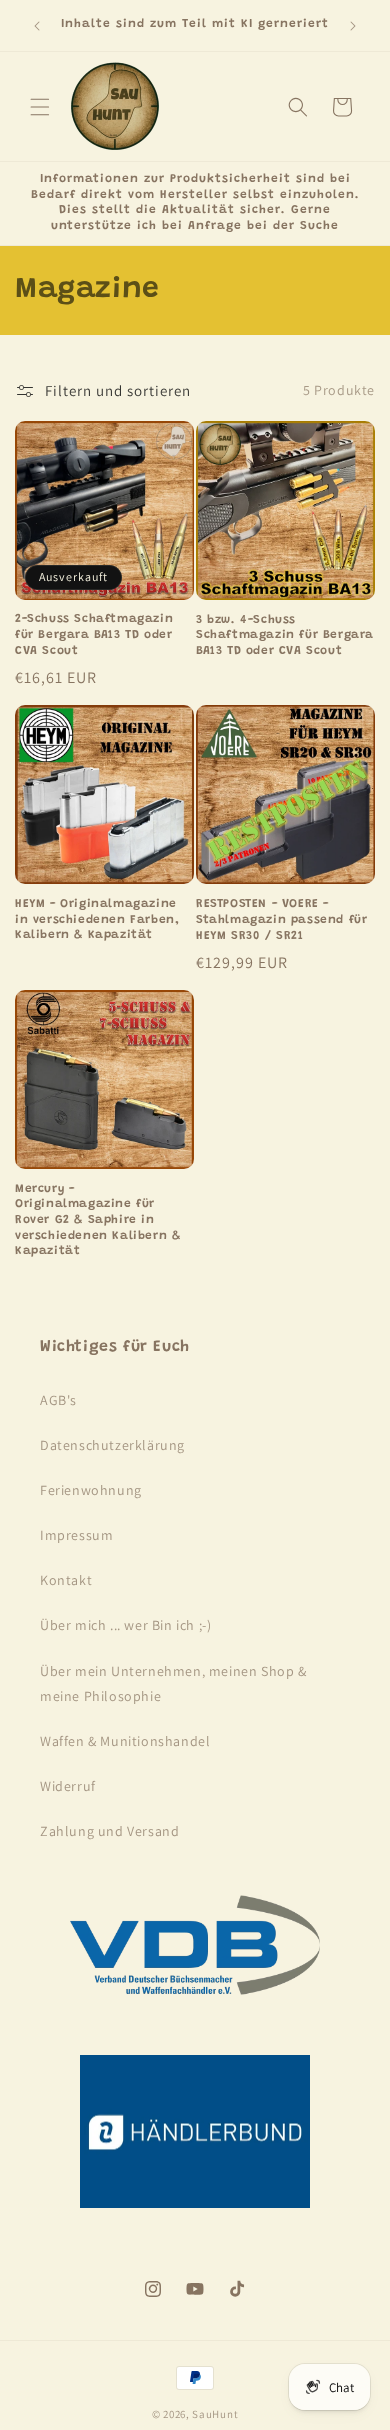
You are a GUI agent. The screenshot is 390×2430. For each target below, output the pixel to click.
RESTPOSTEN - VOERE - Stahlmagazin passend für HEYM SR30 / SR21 (281, 919)
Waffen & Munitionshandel (125, 1741)
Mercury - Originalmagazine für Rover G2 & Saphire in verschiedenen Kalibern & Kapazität (97, 1220)
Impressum (76, 1535)
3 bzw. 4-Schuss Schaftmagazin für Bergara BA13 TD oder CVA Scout (285, 635)
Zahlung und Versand (109, 1831)
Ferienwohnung (91, 1490)
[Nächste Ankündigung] (353, 26)
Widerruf (68, 1786)
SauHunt (215, 2414)
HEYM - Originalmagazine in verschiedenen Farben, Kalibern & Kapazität (97, 919)
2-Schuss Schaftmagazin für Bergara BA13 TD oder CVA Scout (94, 634)
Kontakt (66, 1580)
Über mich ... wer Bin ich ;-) (125, 1625)
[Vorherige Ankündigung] (37, 26)
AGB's (58, 1400)
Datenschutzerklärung (112, 1445)
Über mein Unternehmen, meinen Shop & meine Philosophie (173, 1683)
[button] (40, 107)
